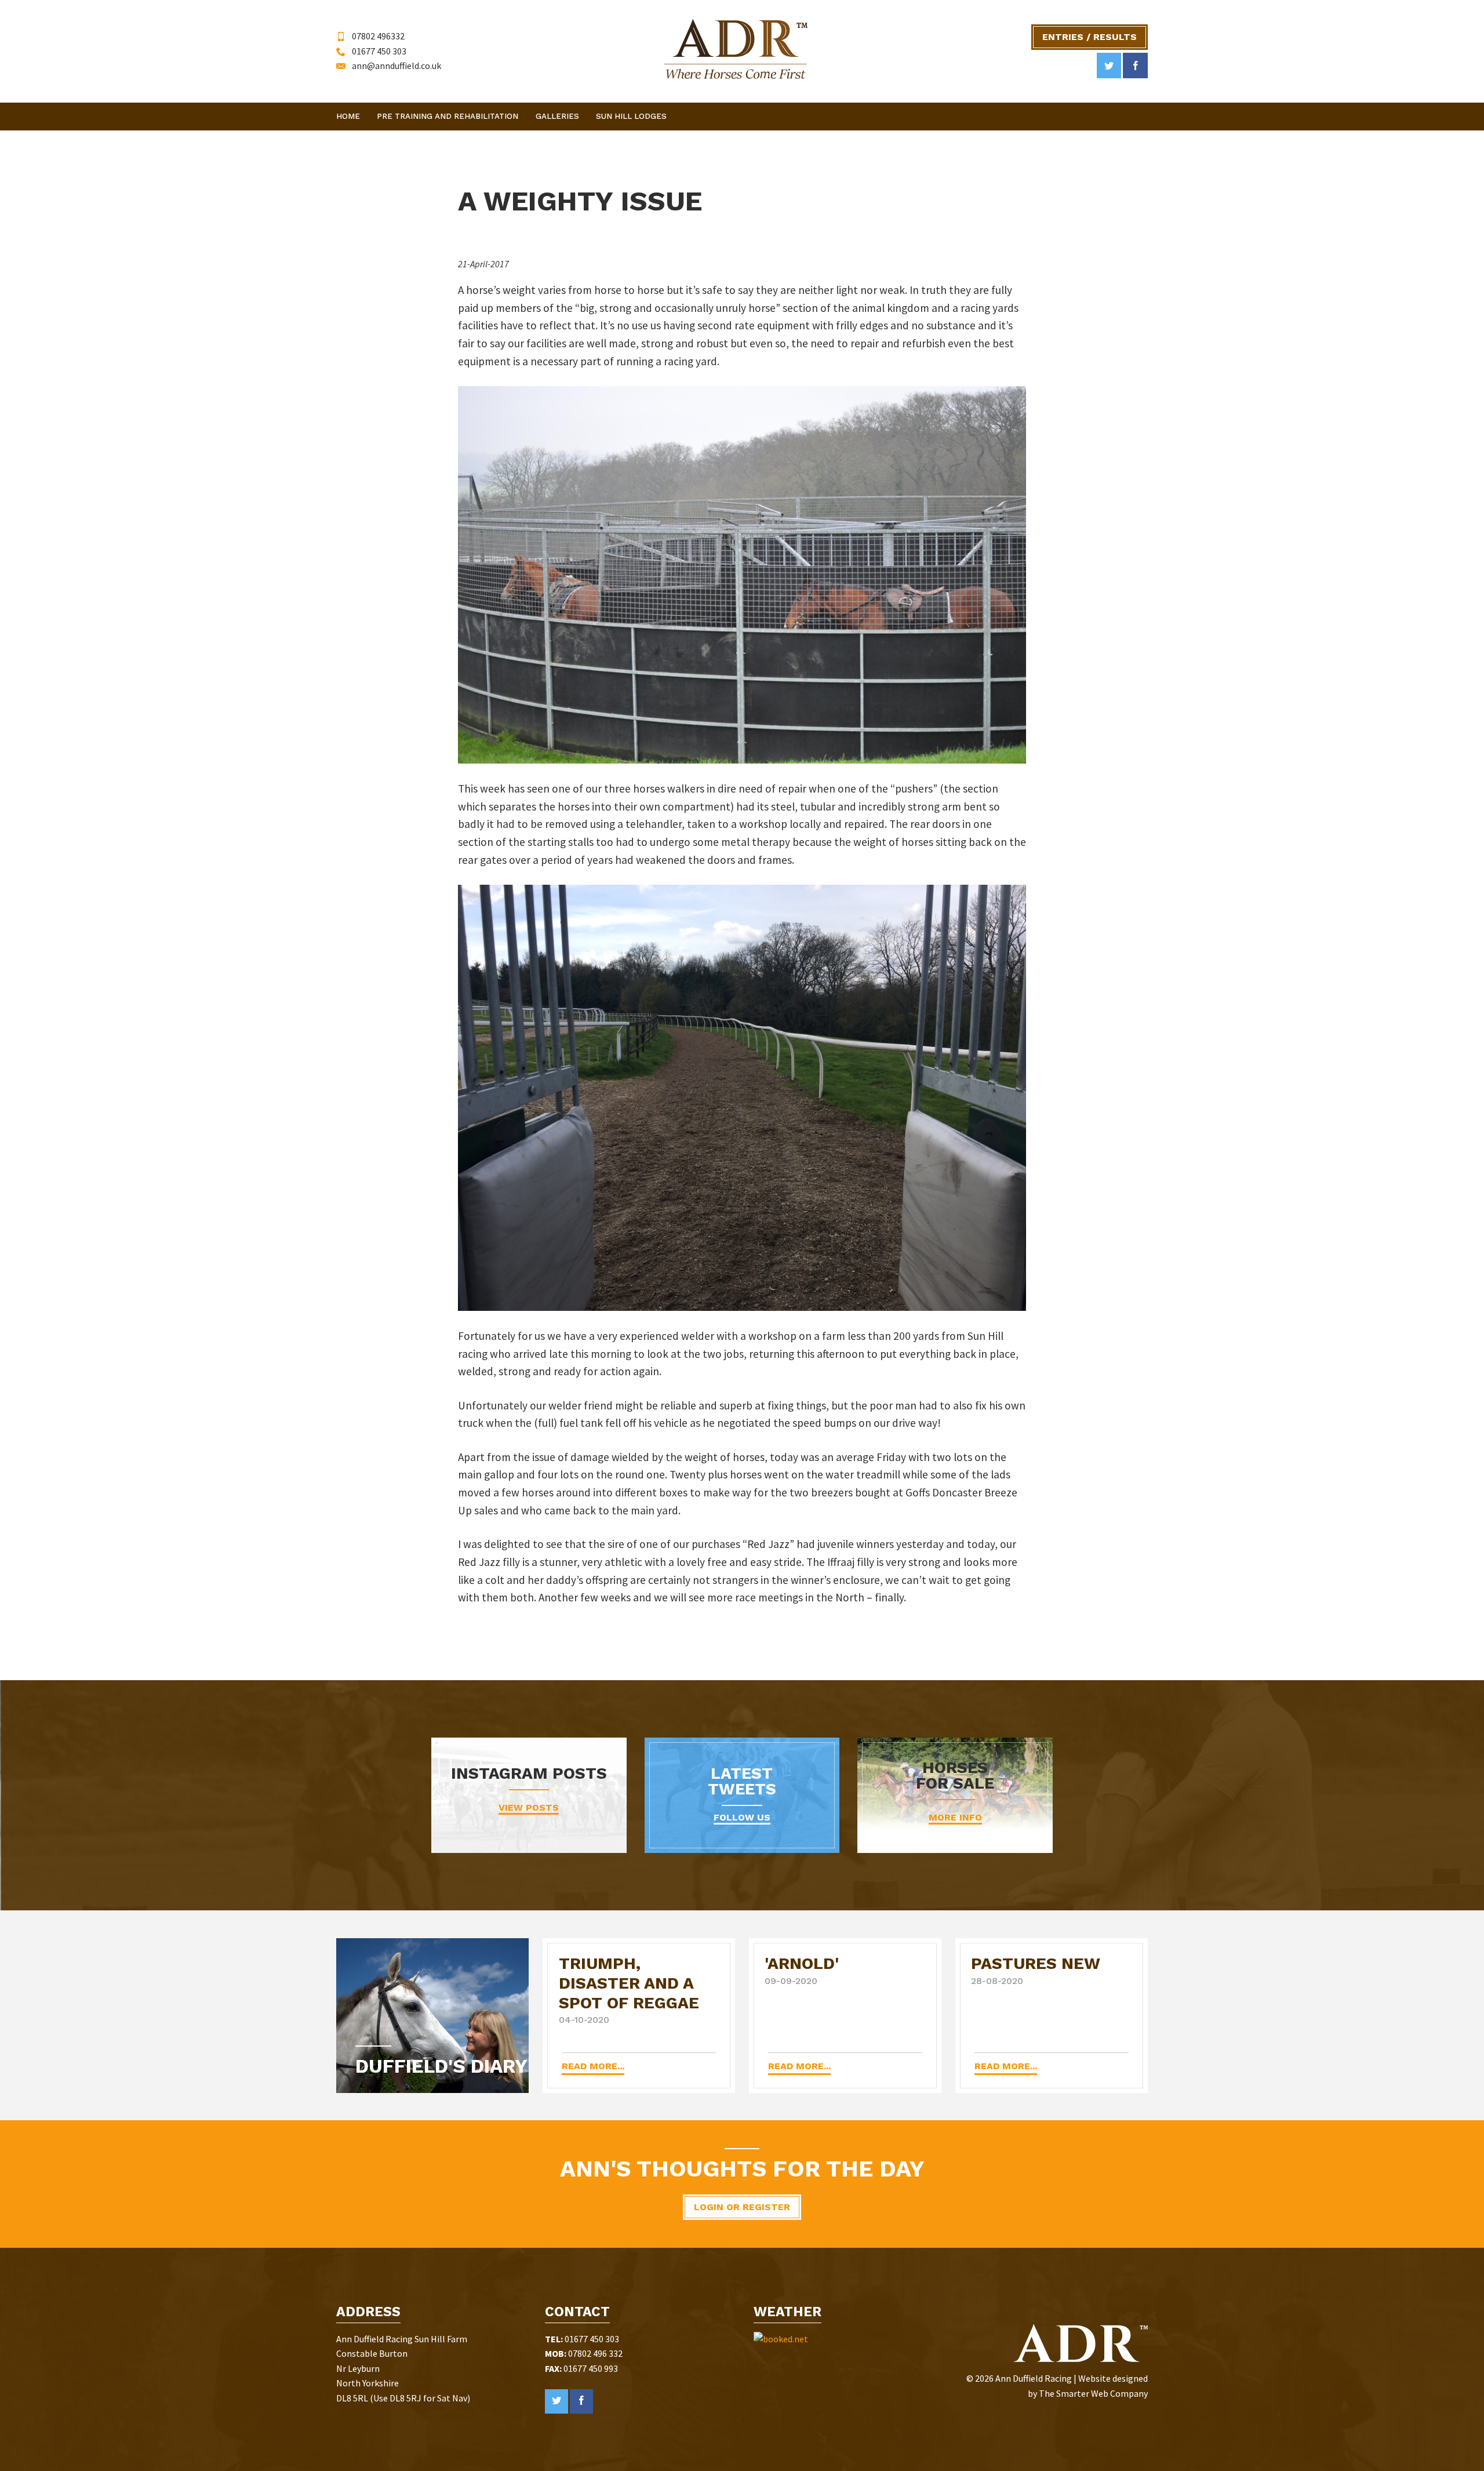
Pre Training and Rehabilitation (448, 116)
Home (348, 116)
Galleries (557, 116)
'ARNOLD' (802, 1963)
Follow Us (742, 1817)
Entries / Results (1090, 37)
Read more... (593, 2066)
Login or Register (742, 2207)
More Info (955, 1817)
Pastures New (1036, 1963)
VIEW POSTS (529, 1807)
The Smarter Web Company (1093, 2393)
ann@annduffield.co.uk (397, 66)
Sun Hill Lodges (631, 116)
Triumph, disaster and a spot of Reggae (629, 1983)
